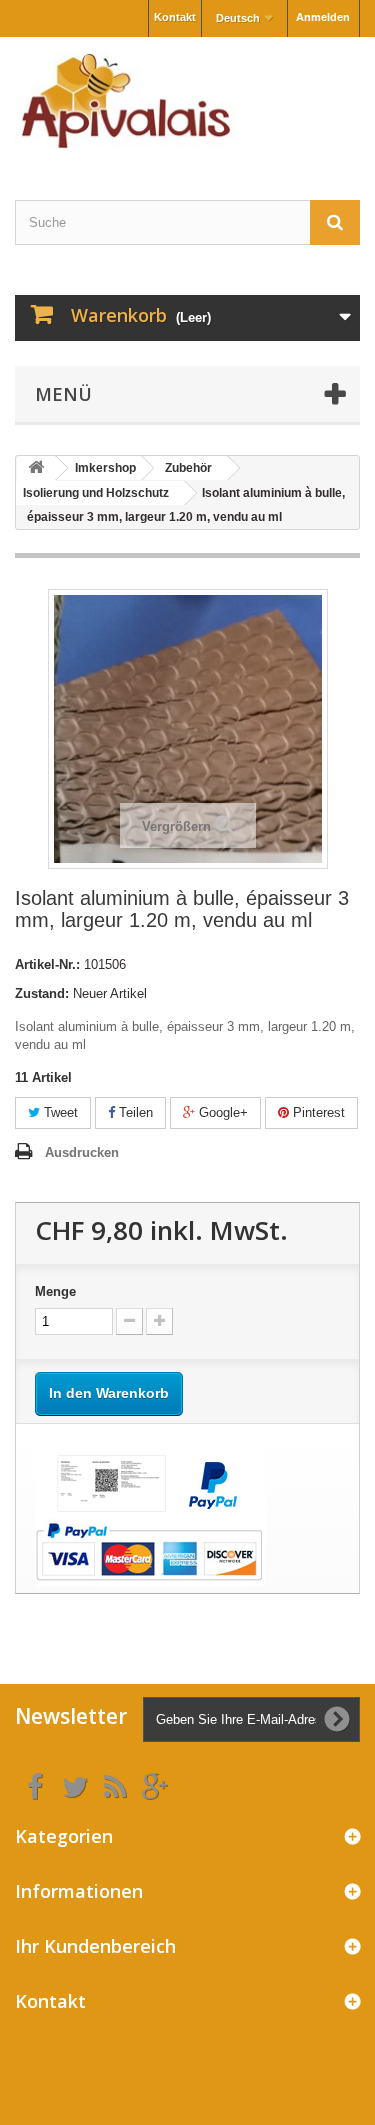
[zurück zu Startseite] (36, 468)
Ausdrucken (82, 1152)
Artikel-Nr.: (47, 964)
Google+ (221, 1112)
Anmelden (323, 17)
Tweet (59, 1112)
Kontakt (175, 17)
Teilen (134, 1112)
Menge (55, 1291)
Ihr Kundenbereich (95, 1946)
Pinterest (317, 1112)
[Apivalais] (187, 101)
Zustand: (42, 993)
